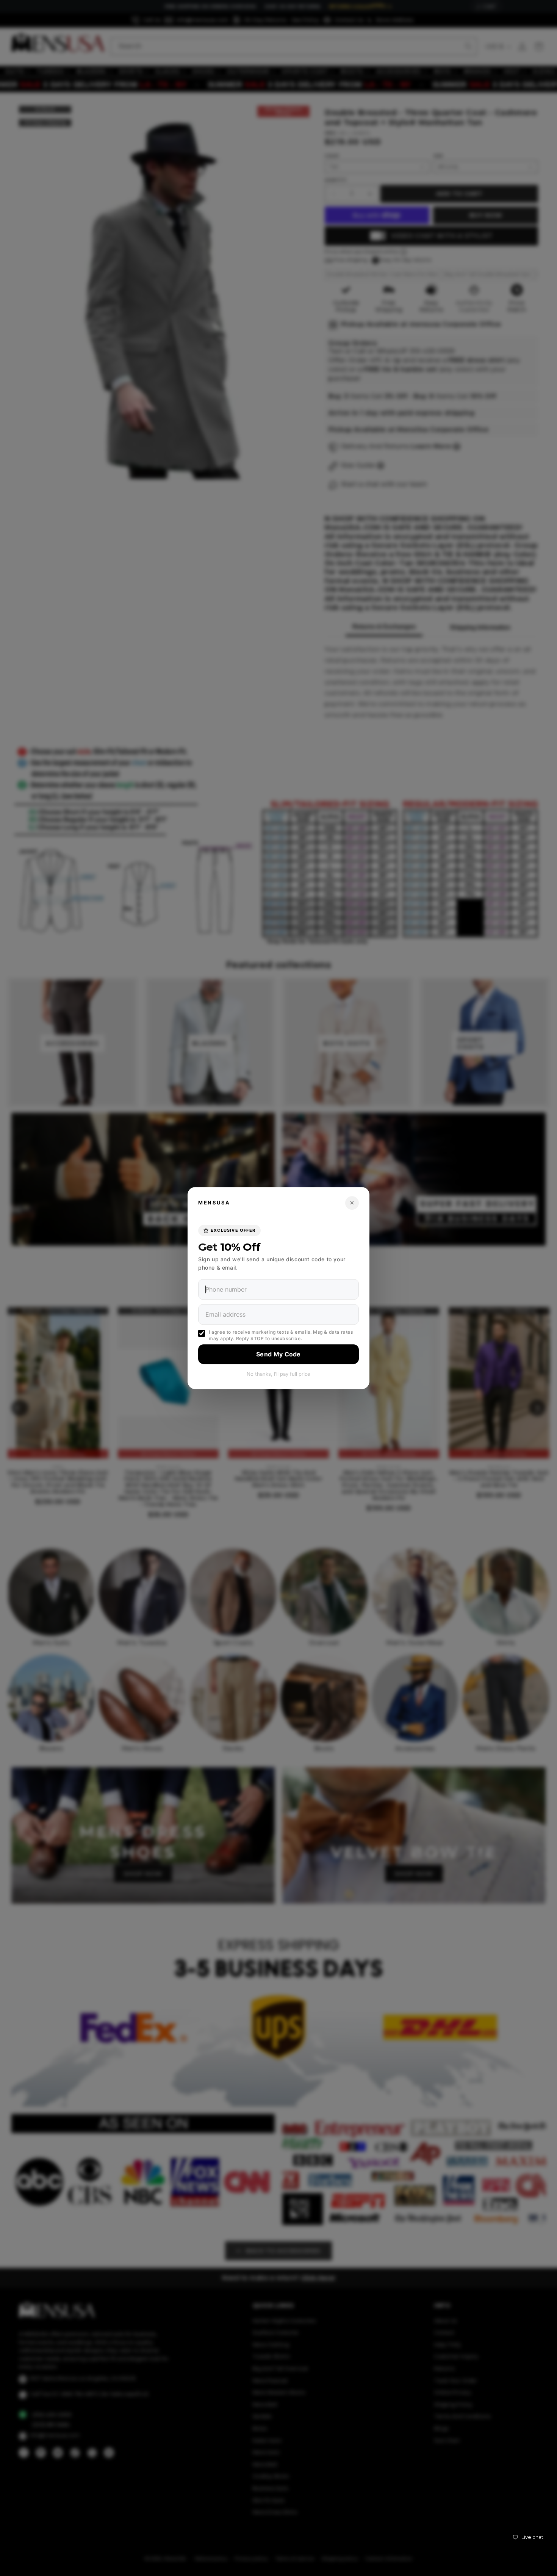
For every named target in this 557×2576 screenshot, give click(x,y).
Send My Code (278, 1354)
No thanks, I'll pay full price (278, 1374)
